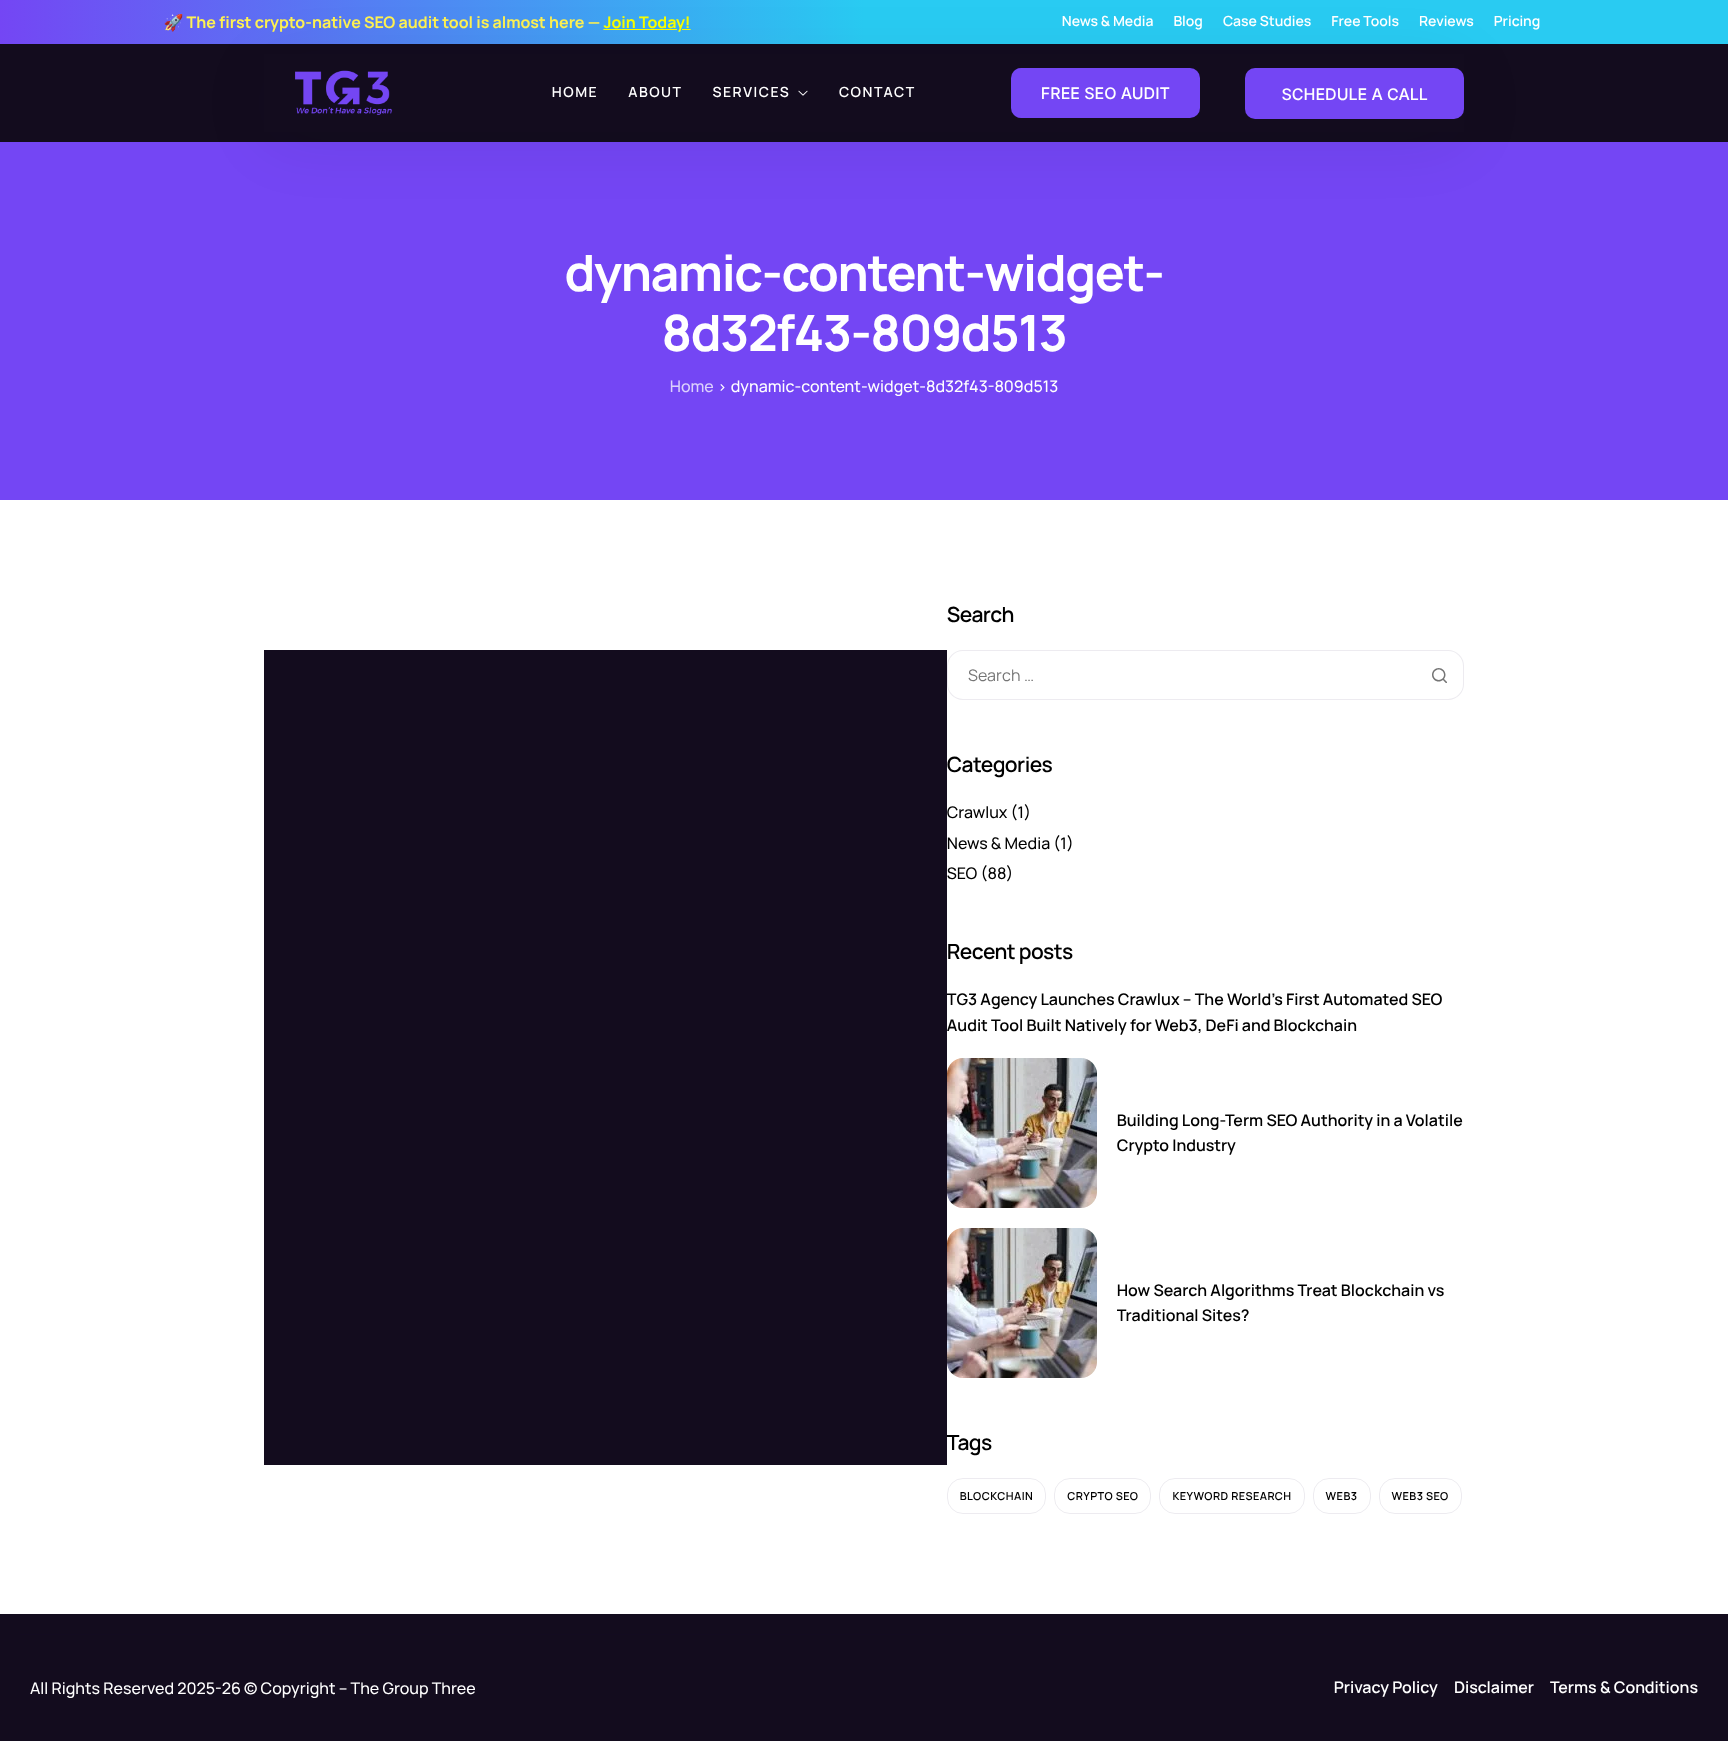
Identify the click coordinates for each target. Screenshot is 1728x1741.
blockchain (997, 1496)
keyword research (1231, 1496)
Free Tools (1365, 22)
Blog (1188, 22)
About (655, 93)
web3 (1342, 1496)
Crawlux (977, 812)
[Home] (344, 91)
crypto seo (1102, 1496)
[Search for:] (1205, 675)
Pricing (1517, 22)
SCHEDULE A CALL (1354, 94)
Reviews (1446, 22)
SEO (962, 873)
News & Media (1108, 22)
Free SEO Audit (1105, 93)
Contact (877, 93)
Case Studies (1267, 22)
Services (751, 93)
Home (575, 93)
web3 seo (1420, 1496)
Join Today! (646, 22)
